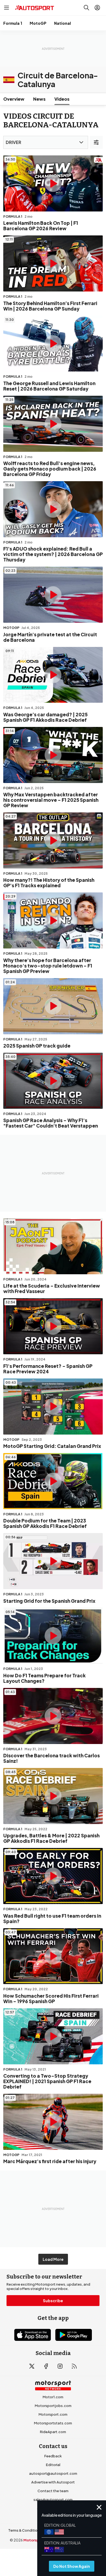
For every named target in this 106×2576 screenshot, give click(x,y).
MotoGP (38, 23)
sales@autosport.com (53, 2500)
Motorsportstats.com (53, 2423)
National (63, 23)
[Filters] (96, 142)
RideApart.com (53, 2432)
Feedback (53, 2456)
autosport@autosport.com (53, 2473)
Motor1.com (53, 2397)
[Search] (86, 8)
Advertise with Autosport (53, 2482)
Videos (62, 99)
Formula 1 (13, 23)
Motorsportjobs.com (53, 2406)
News (39, 99)
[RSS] (74, 2366)
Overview (14, 99)
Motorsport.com (53, 2414)
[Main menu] (7, 8)
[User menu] (97, 8)
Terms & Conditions (25, 2530)
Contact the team (53, 2491)
